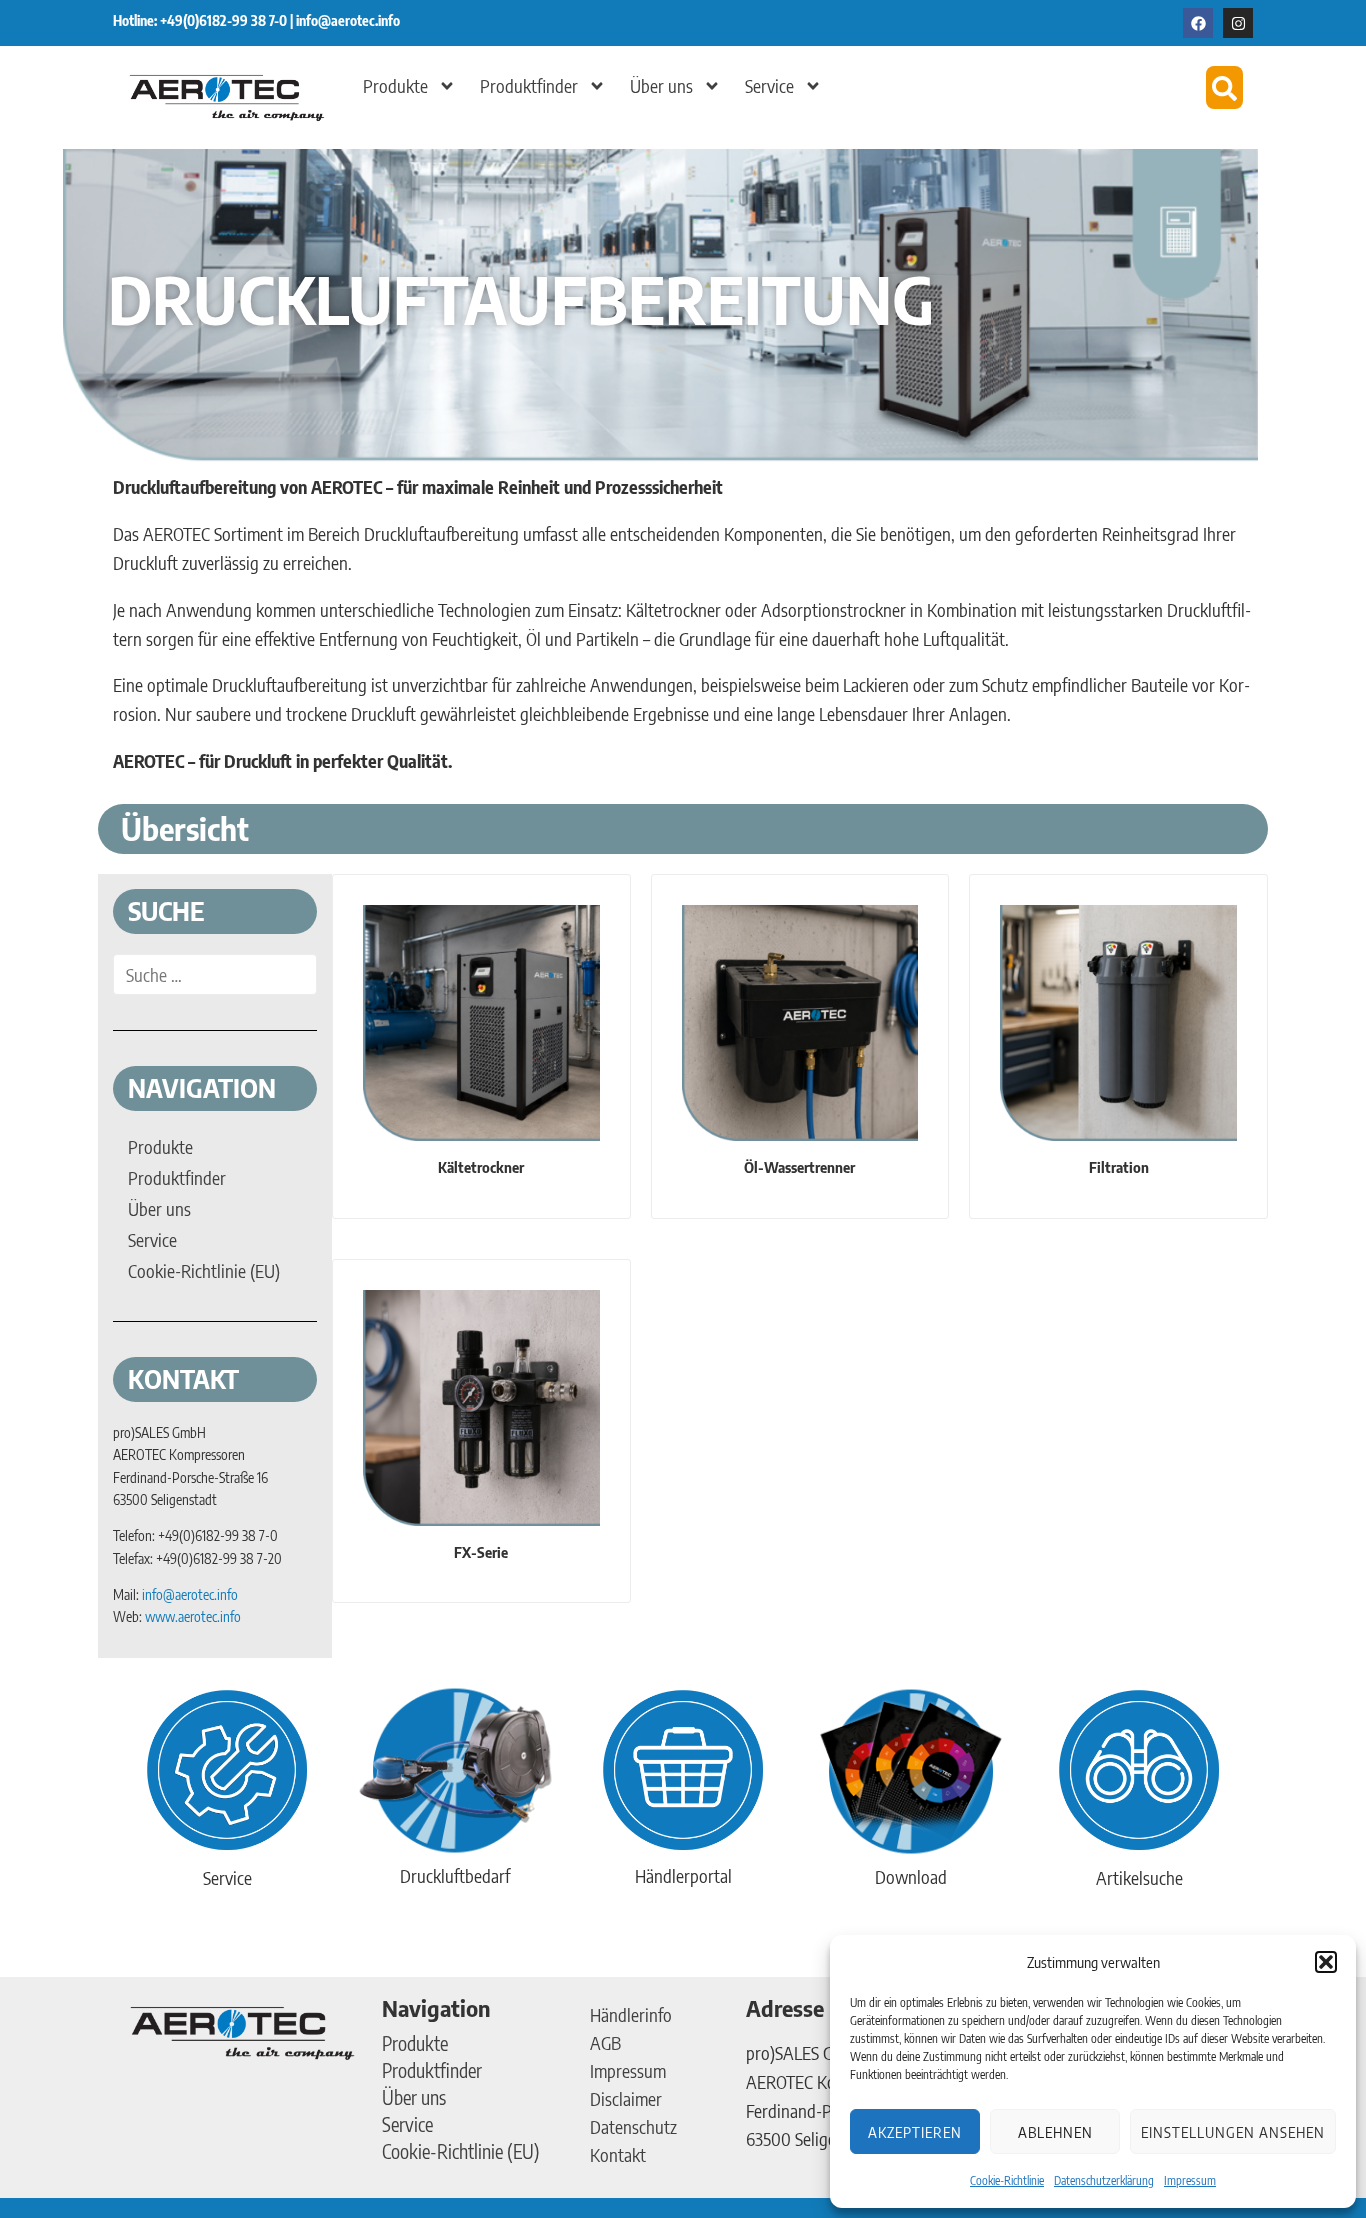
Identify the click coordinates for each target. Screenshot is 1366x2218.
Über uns (661, 85)
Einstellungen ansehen (1233, 2132)
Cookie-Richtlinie (1007, 2180)
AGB (605, 2042)
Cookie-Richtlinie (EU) (461, 2151)
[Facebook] (1198, 23)
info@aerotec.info (348, 20)
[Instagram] (1238, 23)
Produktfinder (529, 85)
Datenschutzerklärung (1104, 2180)
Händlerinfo (631, 2014)
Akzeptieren (915, 2132)
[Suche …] (215, 974)
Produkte (395, 85)
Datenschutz (633, 2126)
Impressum (1190, 2180)
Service (769, 85)
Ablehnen (1055, 2132)
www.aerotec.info (193, 1616)
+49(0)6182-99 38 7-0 (225, 20)
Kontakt (618, 2154)
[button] (1326, 1962)
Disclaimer (626, 2098)
